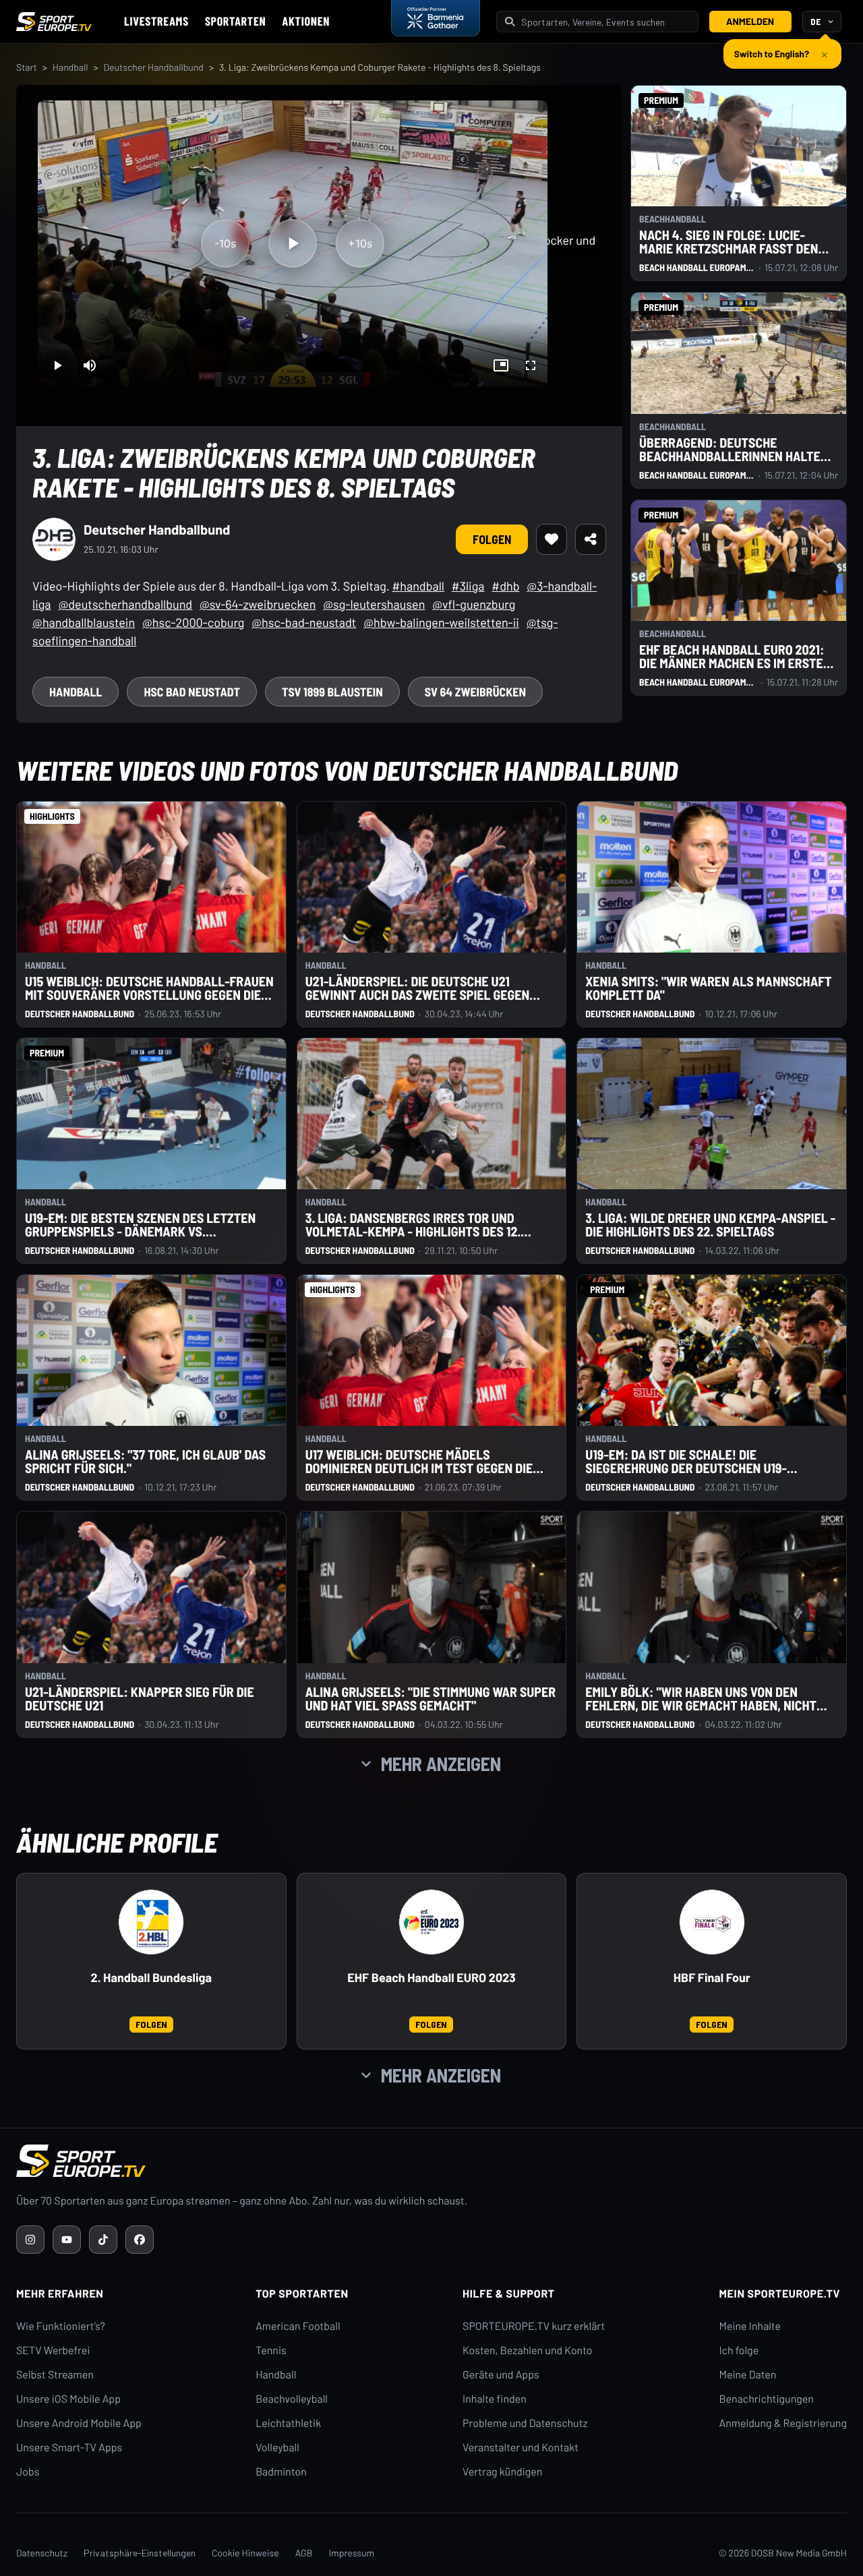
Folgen (492, 539)
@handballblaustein (84, 622)
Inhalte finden (495, 2399)
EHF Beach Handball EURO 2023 (431, 1978)
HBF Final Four (712, 1978)
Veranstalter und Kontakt (520, 2448)
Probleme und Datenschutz (525, 2423)
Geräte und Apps (501, 2375)
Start (27, 67)
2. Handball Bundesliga (151, 1978)
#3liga (468, 586)
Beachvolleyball (292, 2399)
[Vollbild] (531, 365)
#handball (418, 586)
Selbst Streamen (55, 2375)
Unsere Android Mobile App (79, 2423)
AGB (304, 2553)
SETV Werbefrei (53, 2350)
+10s (360, 243)
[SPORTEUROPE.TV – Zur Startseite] (54, 22)
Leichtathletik (288, 2423)
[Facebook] (140, 2240)
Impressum (351, 2553)
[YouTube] (67, 2240)
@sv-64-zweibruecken (258, 604)
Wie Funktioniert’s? (61, 2326)
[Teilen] (591, 539)
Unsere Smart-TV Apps (69, 2448)
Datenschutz (42, 2553)
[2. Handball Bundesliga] (151, 1922)
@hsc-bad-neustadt (304, 622)
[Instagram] (30, 2240)
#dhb (505, 586)
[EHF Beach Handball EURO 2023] (431, 1922)
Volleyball (277, 2448)
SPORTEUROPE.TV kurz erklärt (534, 2326)
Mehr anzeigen (441, 1764)
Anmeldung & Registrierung (783, 2423)
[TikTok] (103, 2240)
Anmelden (750, 21)
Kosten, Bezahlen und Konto (527, 2350)
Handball (70, 67)
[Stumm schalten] (90, 365)
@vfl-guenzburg (474, 604)
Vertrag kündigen (502, 2472)
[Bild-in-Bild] (501, 365)
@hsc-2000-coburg (193, 622)
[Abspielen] (293, 243)
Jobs (28, 2472)
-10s (225, 243)
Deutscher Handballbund (153, 67)
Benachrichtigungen (766, 2399)
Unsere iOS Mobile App (68, 2399)
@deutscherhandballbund (125, 604)
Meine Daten (747, 2375)
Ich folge (739, 2350)
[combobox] (605, 22)
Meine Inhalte (750, 2326)
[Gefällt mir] (552, 539)
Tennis (271, 2350)
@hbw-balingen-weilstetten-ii (441, 622)
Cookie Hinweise (245, 2553)
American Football (298, 2326)
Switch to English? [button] (772, 48)
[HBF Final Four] (712, 1922)
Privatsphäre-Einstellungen (140, 2553)
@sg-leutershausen (374, 604)
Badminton (281, 2472)
